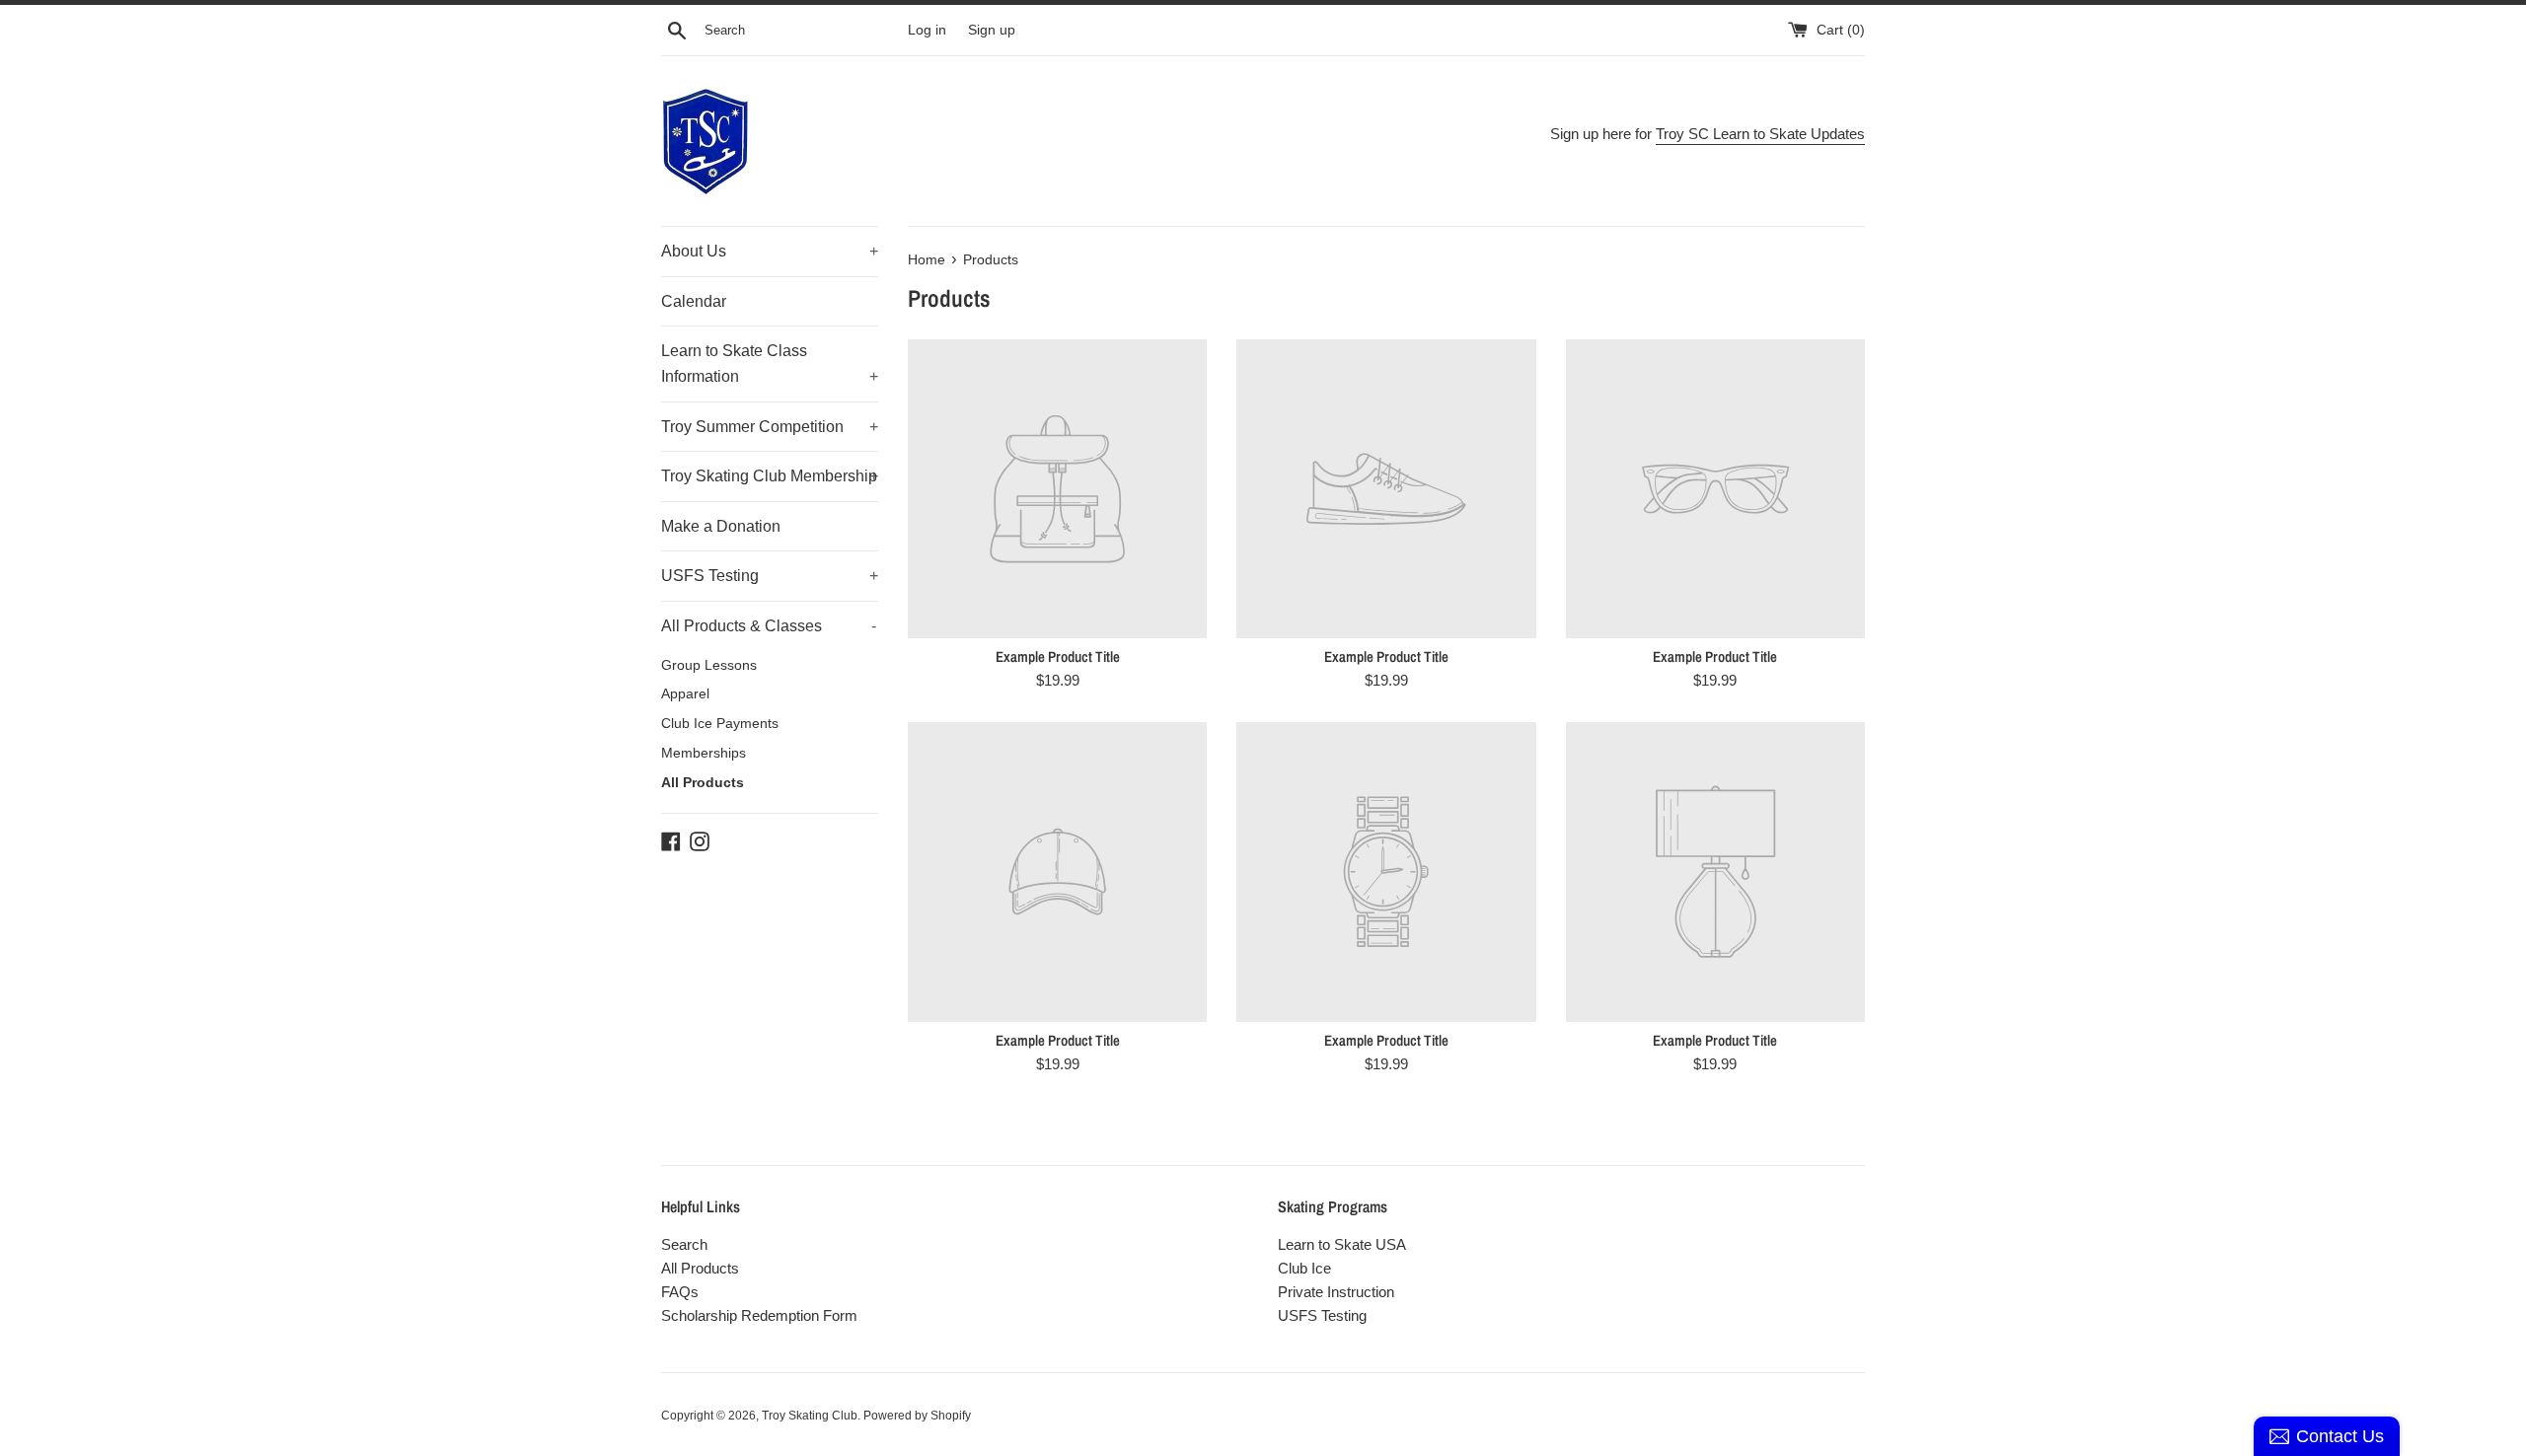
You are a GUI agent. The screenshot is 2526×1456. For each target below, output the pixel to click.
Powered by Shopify (917, 1416)
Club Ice (1304, 1268)
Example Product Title (1058, 656)
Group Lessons (709, 665)
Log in (927, 30)
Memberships (704, 753)
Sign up (992, 30)
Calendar (694, 301)
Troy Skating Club (810, 1416)
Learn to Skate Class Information (770, 364)
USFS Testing (770, 576)
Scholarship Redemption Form (759, 1315)
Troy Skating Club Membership (770, 476)
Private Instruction (1336, 1292)
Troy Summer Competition (770, 427)
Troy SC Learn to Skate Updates (1760, 134)
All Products (703, 783)
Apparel (685, 694)
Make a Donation (721, 526)
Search (684, 1244)
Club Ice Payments (720, 724)
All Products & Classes (769, 626)
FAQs (680, 1292)
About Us (770, 251)
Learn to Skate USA (1342, 1244)
